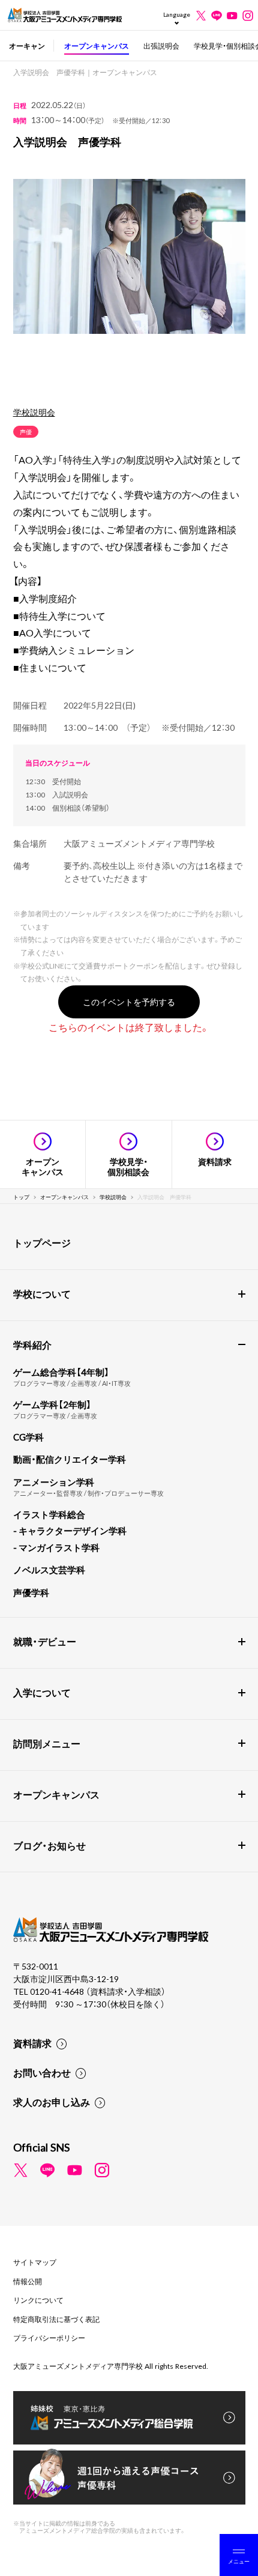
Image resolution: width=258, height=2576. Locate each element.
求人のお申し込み (52, 2102)
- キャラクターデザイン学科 (70, 1531)
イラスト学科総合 (49, 1514)
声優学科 (31, 1592)
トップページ (42, 1242)
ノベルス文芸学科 (49, 1570)
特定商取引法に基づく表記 (56, 2319)
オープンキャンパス (97, 46)
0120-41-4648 (58, 1991)
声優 (26, 431)
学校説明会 (34, 412)
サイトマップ (35, 2262)
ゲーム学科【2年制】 (52, 1404)
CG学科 (28, 1437)
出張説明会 (161, 46)
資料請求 (32, 2043)
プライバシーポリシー (49, 2338)
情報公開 (28, 2281)
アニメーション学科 (54, 1482)
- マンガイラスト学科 (56, 1547)
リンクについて (38, 2300)
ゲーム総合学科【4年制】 (61, 1372)
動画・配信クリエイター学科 (70, 1459)
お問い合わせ (42, 2072)
